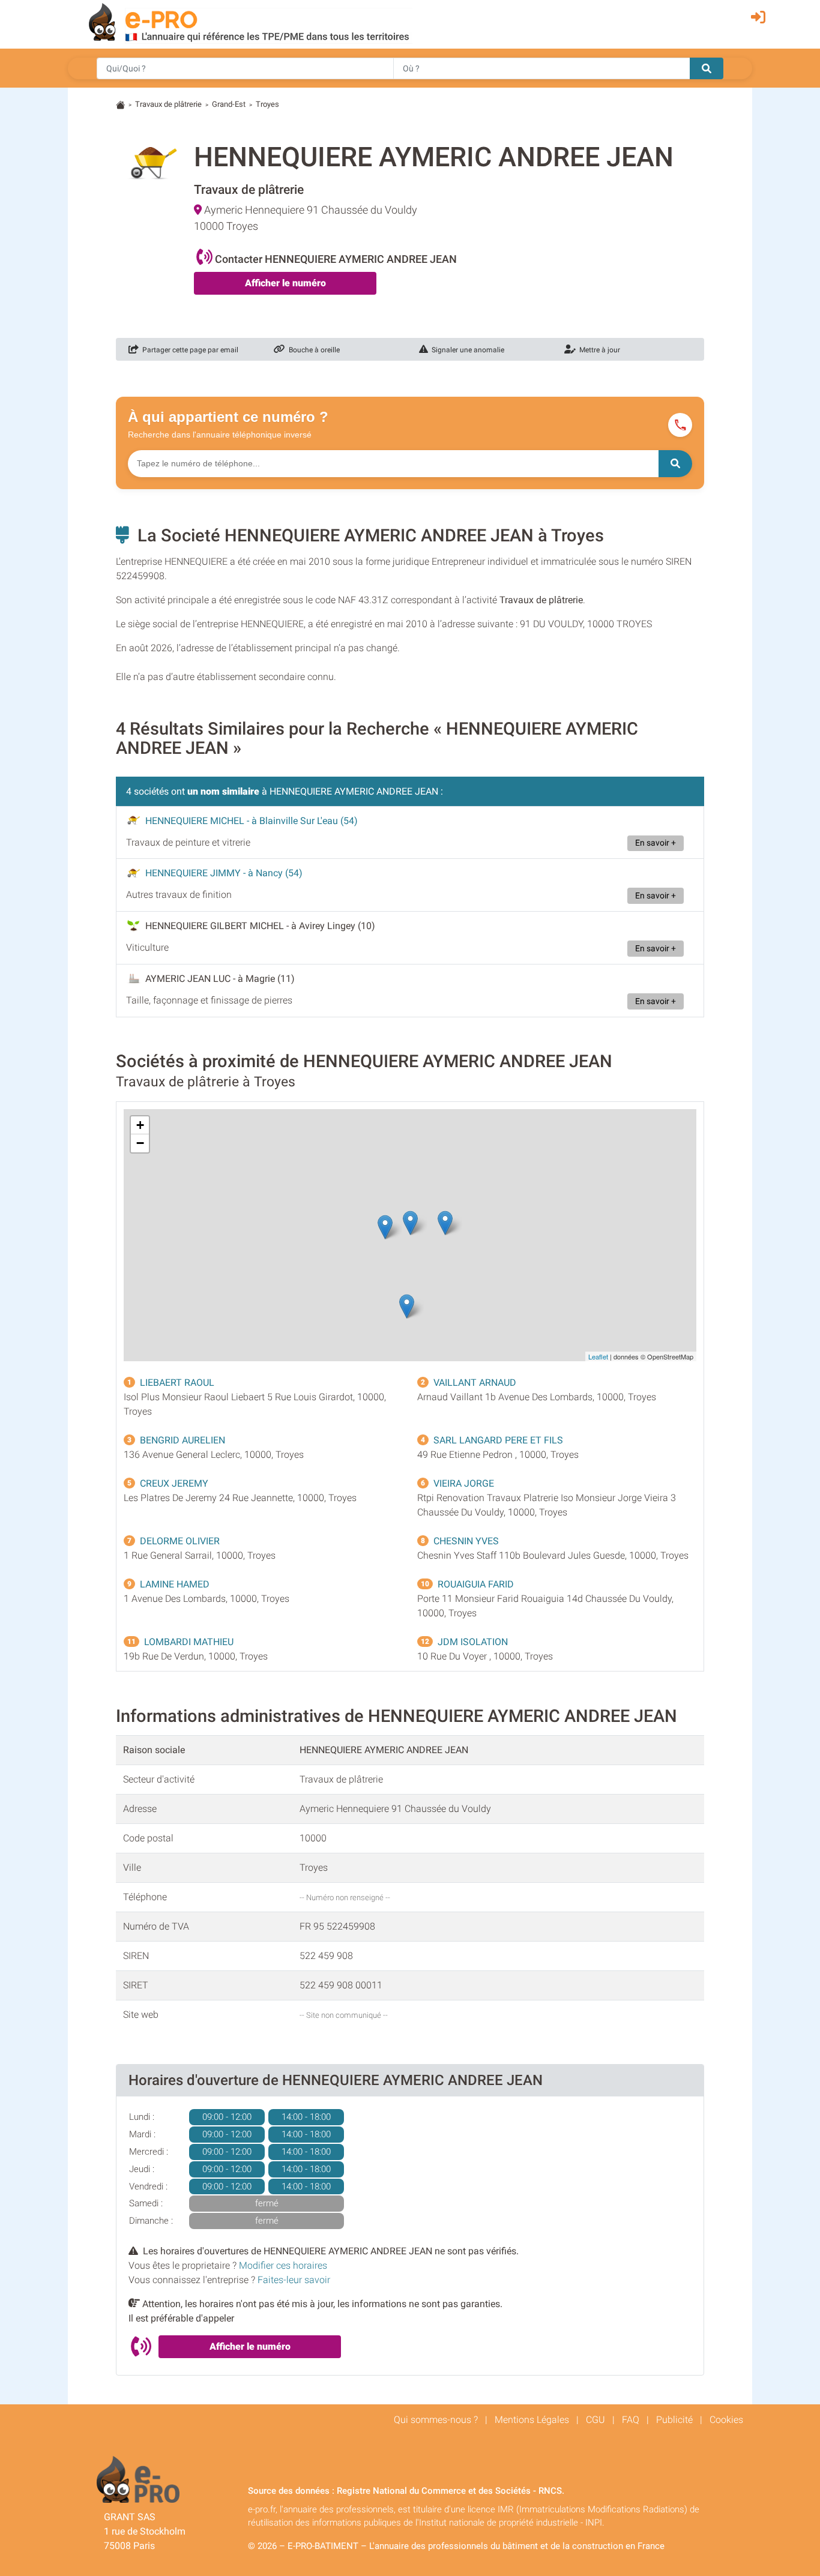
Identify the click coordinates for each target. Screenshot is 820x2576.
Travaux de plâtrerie (168, 104)
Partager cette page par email (188, 350)
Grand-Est (229, 104)
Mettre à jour (598, 350)
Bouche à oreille (312, 350)
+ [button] (140, 1125)
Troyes (267, 104)
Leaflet (598, 1356)
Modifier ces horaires (283, 2265)
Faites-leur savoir (294, 2280)
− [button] (140, 1143)
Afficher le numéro (285, 283)
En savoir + (656, 843)
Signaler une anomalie (466, 350)
